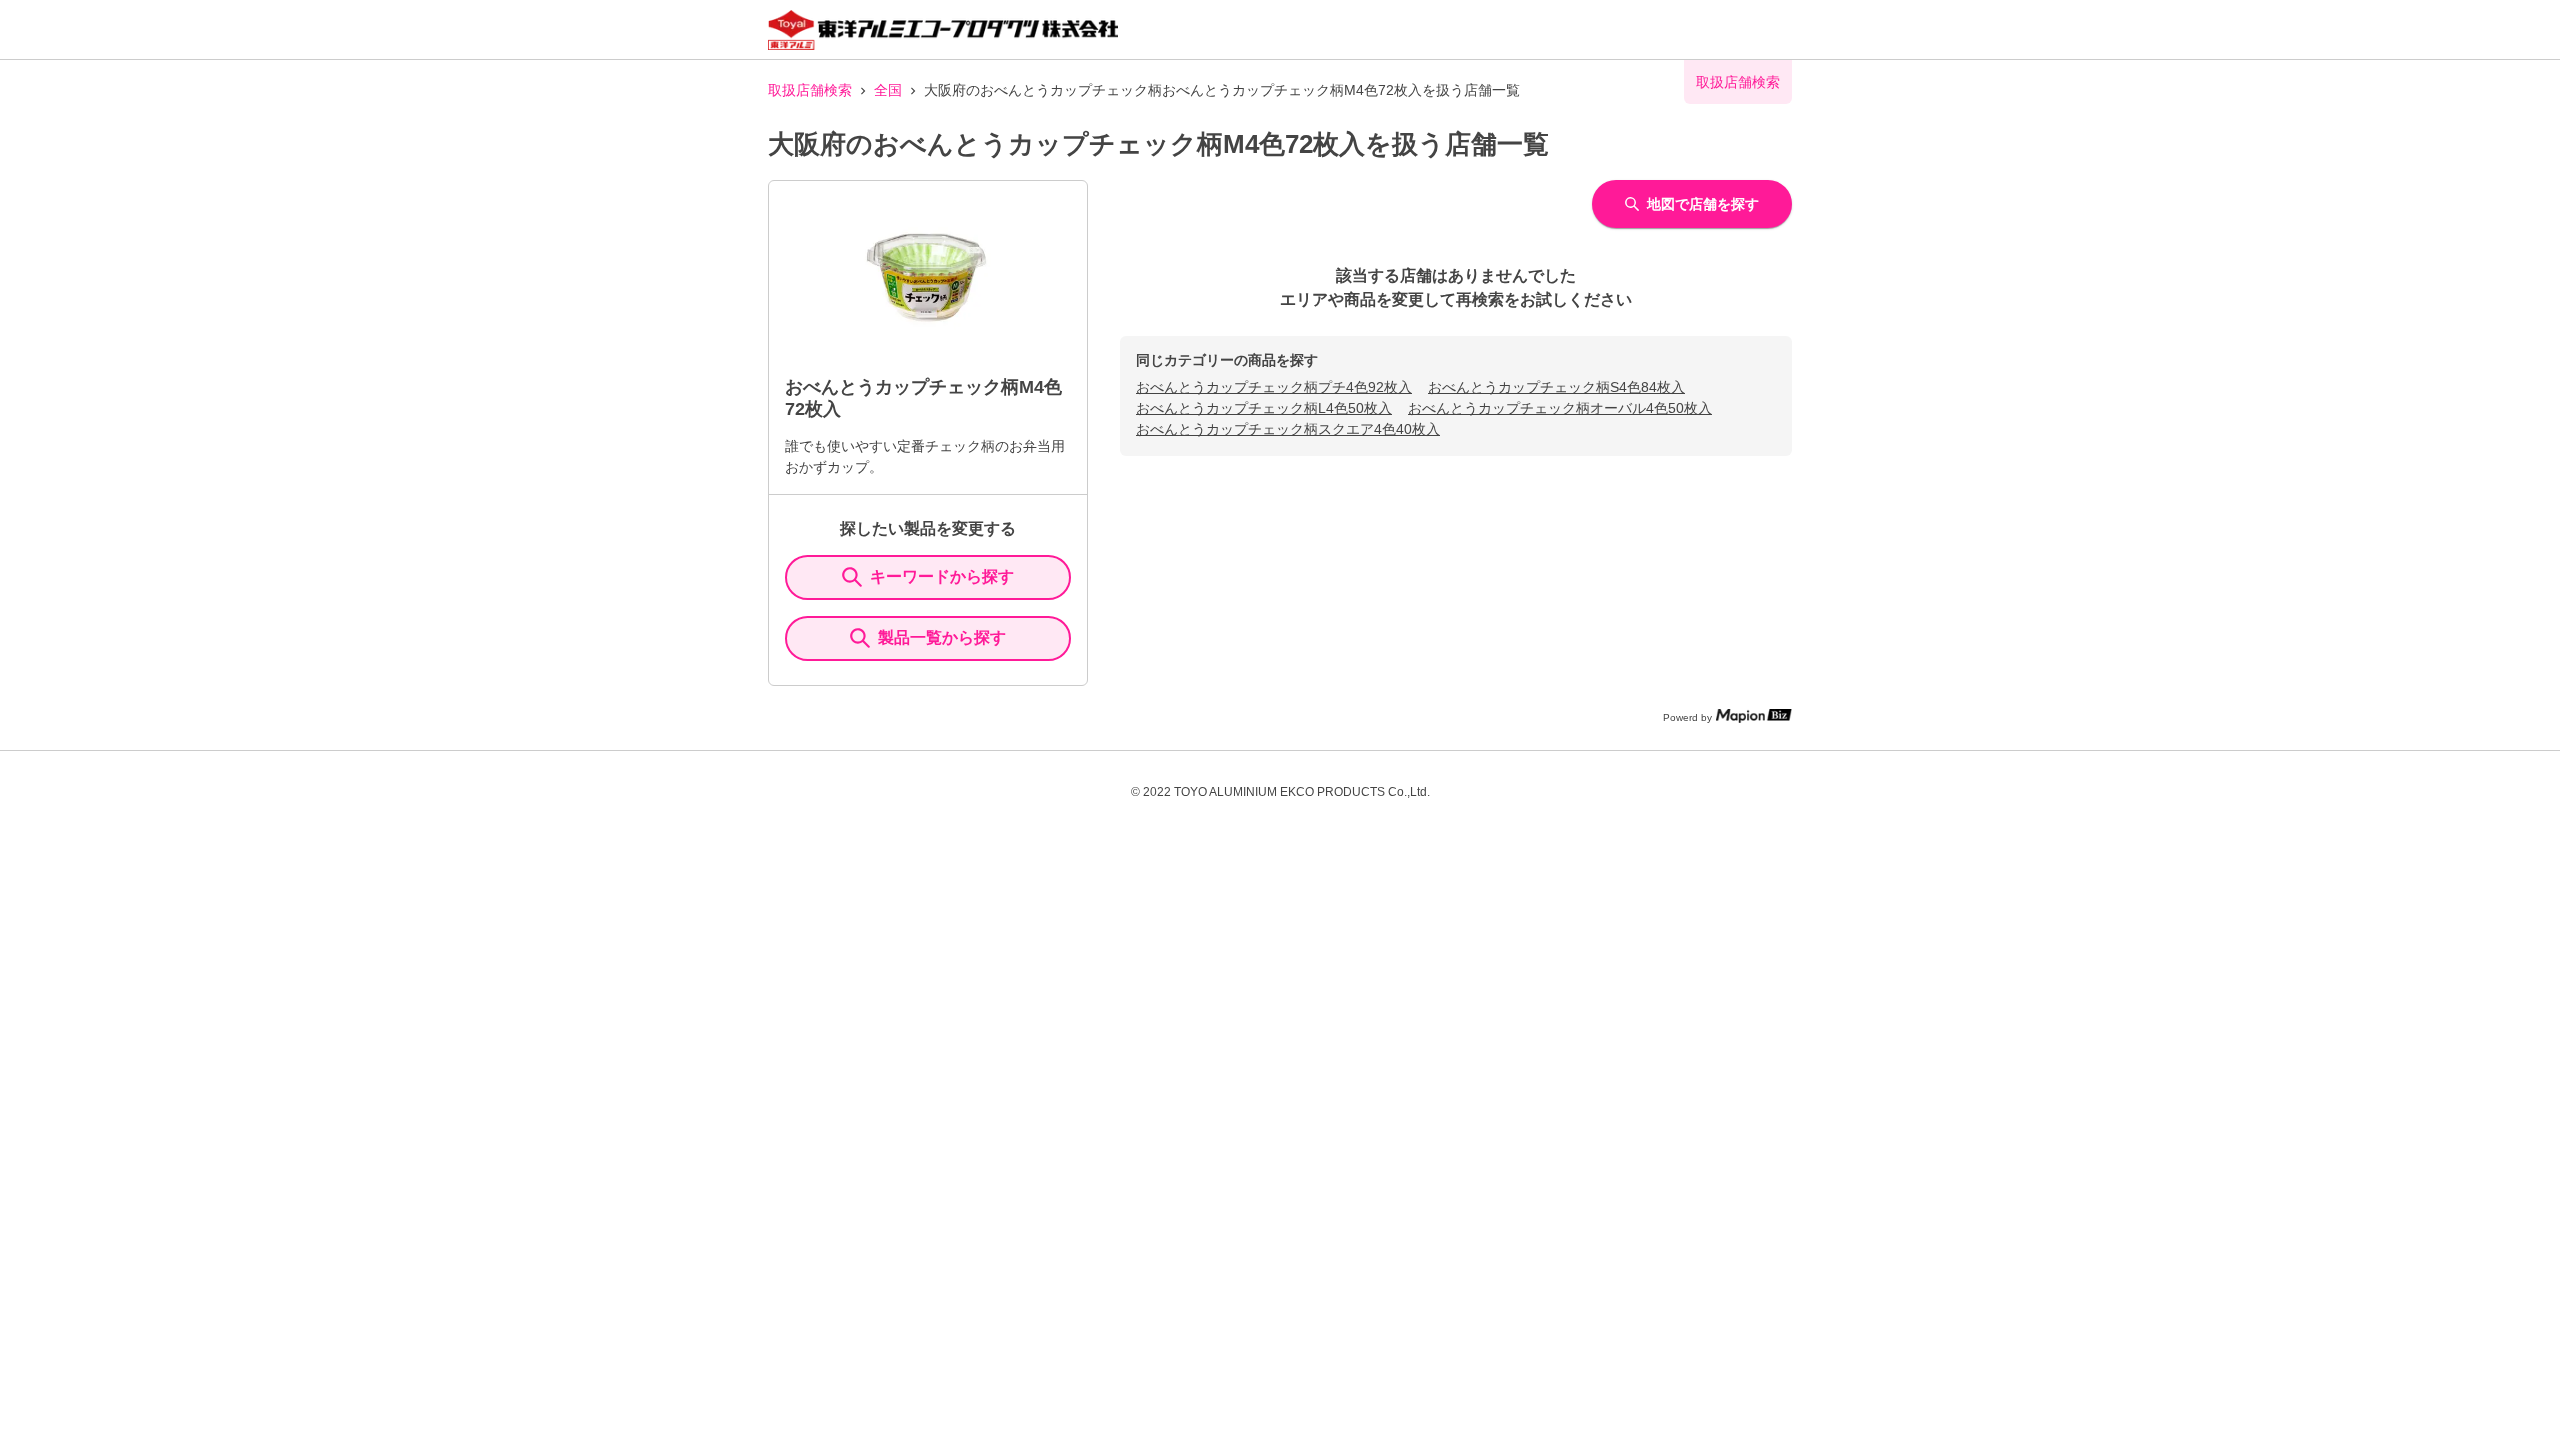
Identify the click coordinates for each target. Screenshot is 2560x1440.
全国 (888, 90)
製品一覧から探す (942, 637)
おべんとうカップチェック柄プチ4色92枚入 (1274, 387)
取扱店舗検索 (810, 90)
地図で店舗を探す (1703, 204)
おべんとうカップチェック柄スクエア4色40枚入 (1288, 429)
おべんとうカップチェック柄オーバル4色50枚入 (1560, 408)
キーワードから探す (942, 576)
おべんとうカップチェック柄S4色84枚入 (1556, 387)
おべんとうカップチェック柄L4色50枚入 (1264, 408)
